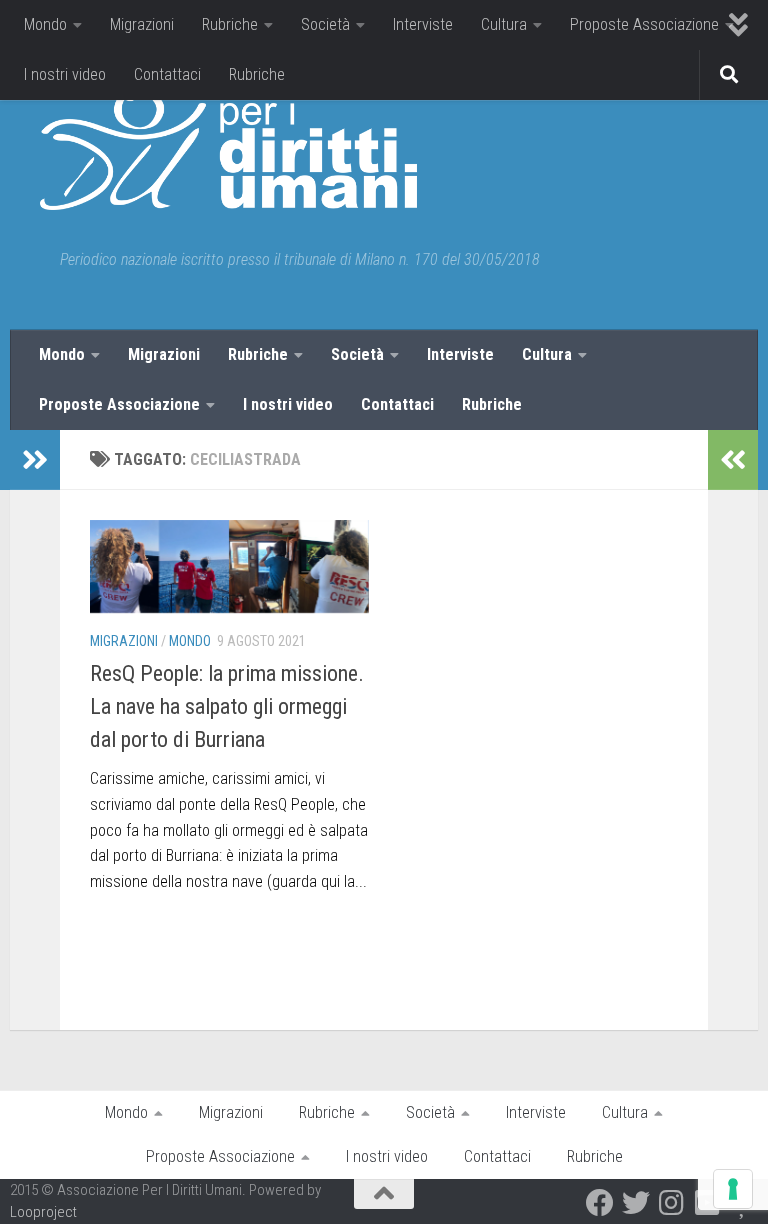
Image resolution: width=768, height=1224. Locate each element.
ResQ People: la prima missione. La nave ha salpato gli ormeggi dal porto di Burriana (227, 706)
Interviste (423, 24)
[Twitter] (636, 1203)
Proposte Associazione (644, 24)
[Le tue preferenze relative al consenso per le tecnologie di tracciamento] (733, 1189)
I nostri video (65, 74)
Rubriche (230, 24)
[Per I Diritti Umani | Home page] (228, 150)
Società (325, 24)
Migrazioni (142, 24)
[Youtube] (708, 1203)
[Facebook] (600, 1203)
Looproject (43, 1212)
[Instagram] (672, 1203)
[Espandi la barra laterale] (35, 460)
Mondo (45, 24)
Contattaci (167, 74)
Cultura (504, 24)
